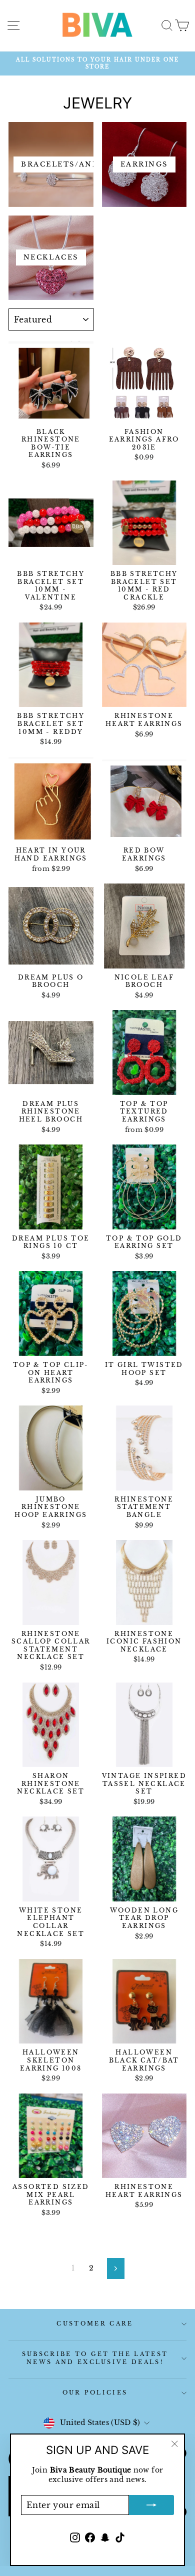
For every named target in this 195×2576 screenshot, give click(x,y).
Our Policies (95, 2392)
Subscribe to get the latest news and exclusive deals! (95, 2358)
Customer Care (95, 2323)
